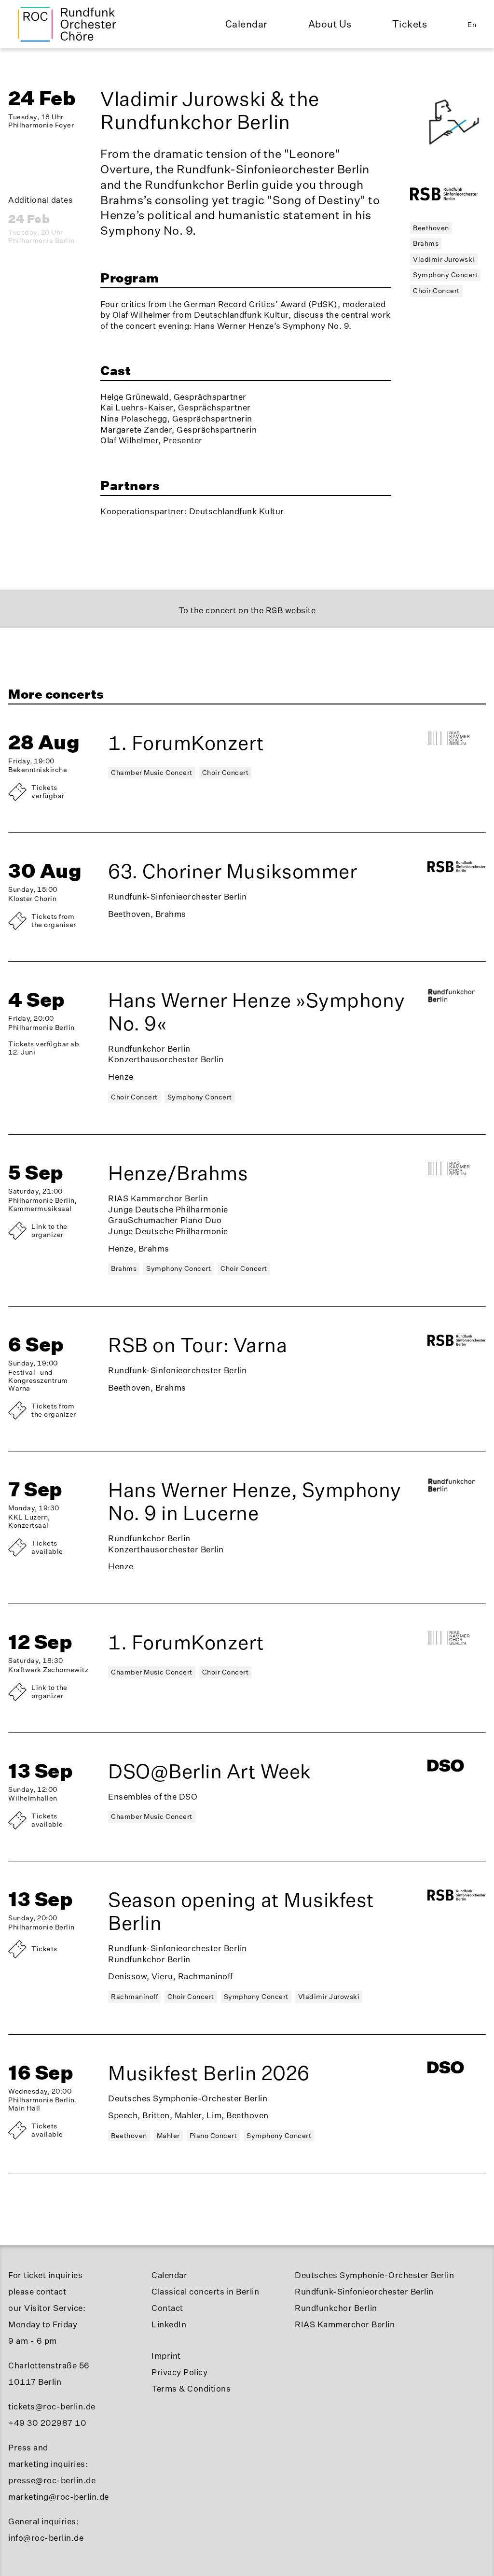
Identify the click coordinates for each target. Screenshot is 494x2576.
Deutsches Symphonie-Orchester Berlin (374, 2275)
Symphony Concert (445, 274)
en (472, 24)
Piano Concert (213, 2135)
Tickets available (47, 1547)
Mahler (168, 2135)
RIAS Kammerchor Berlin (345, 2324)
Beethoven (431, 228)
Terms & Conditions (191, 2388)
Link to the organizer (49, 1230)
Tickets (410, 24)
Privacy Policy (179, 2372)
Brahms (426, 243)
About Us (330, 24)
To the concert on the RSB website (247, 610)
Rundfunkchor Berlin (336, 2308)
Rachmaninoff (134, 1996)
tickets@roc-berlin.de (52, 2406)
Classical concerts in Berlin (205, 2291)
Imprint (166, 2356)
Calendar (247, 24)
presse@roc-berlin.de (52, 2480)
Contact (167, 2308)
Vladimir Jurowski (444, 259)
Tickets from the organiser (54, 920)
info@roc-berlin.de (46, 2538)
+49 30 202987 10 (47, 2423)
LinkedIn (169, 2324)
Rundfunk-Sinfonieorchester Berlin (364, 2291)
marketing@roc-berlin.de (59, 2497)
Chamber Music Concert (152, 772)
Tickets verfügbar (48, 791)
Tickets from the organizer (54, 1410)
